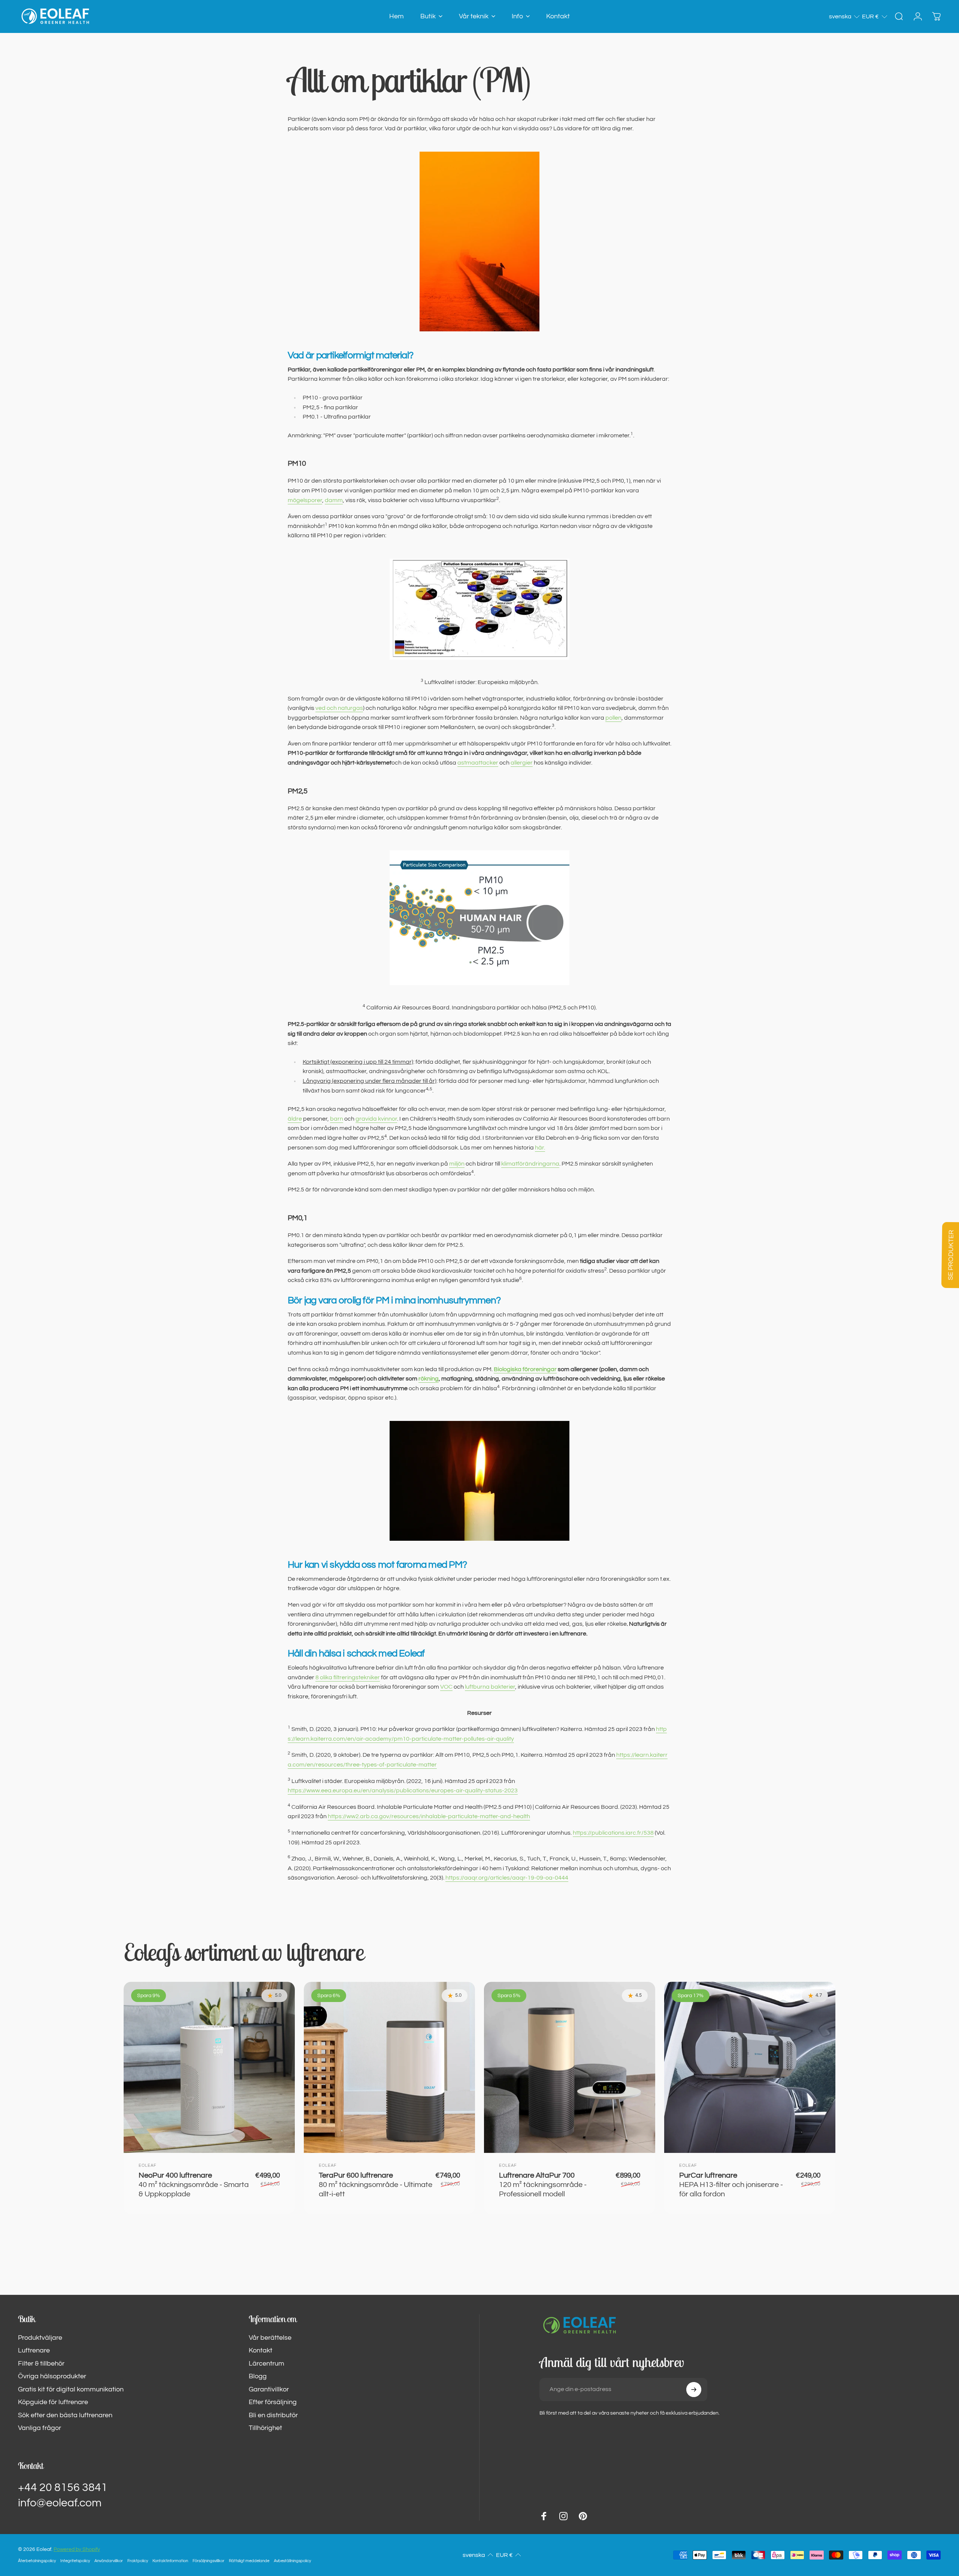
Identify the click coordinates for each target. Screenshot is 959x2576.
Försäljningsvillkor (208, 2561)
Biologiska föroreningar (525, 1369)
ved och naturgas (339, 708)
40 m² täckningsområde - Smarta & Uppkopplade (194, 2185)
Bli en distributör (273, 2415)
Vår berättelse (270, 2338)
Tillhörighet (265, 2428)
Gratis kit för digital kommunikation (71, 2389)
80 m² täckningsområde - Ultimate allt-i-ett (376, 2185)
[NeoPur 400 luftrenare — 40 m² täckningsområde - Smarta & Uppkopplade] (209, 2067)
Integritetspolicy (75, 2561)
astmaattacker (478, 763)
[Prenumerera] (694, 2390)
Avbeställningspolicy (292, 2561)
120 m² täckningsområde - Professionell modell (543, 2185)
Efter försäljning (273, 2402)
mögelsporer (305, 500)
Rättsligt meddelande (249, 2561)
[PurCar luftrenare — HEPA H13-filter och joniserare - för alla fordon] (750, 2067)
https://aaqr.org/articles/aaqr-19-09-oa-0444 (507, 1878)
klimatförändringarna (530, 1164)
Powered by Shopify (77, 2549)
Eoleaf (148, 2165)
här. (540, 1148)
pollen (613, 718)
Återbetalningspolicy (37, 2561)
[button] (845, 16)
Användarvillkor (109, 2561)
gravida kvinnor (376, 1119)
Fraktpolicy (138, 2561)
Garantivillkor (269, 2389)
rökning (429, 1379)
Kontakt (261, 2350)
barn (337, 1119)
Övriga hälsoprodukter (52, 2376)
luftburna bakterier (490, 1687)
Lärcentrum (267, 2364)
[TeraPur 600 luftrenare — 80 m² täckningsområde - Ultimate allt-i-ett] (389, 2067)
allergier (522, 763)
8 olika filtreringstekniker (348, 1677)
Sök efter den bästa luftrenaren (65, 2415)
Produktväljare (40, 2338)
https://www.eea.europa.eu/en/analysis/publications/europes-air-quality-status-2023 (403, 1790)
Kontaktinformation (170, 2561)
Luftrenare (34, 2350)
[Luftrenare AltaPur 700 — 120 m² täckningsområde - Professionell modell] (570, 2067)
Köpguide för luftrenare (53, 2402)
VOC (446, 1687)
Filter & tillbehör (41, 2364)
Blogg (258, 2376)
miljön (457, 1164)
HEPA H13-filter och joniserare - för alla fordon (731, 2185)
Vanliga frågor (40, 2428)
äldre (295, 1119)
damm (334, 500)
